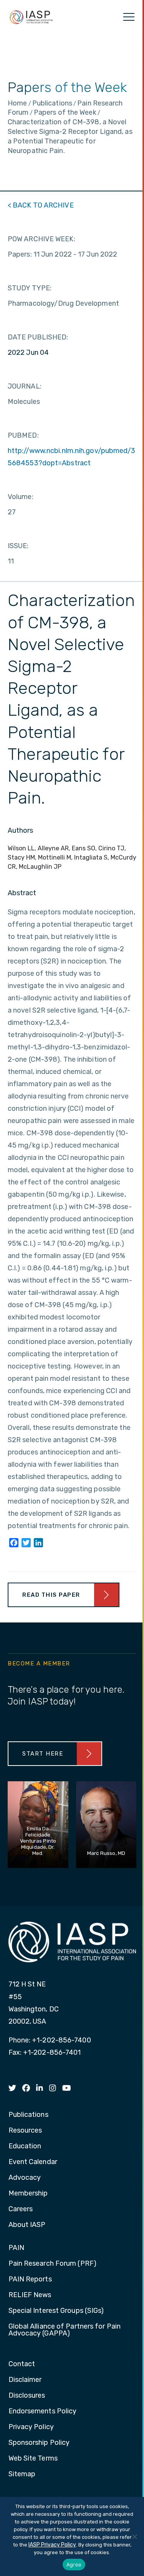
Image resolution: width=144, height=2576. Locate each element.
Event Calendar (33, 2162)
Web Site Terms (33, 2459)
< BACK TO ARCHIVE (41, 205)
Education (25, 2146)
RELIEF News (30, 2295)
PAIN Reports (30, 2280)
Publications (28, 2115)
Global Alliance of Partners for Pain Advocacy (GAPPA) (65, 2330)
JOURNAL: (25, 386)
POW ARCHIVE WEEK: (41, 239)
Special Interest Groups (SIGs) (56, 2311)
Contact (22, 2364)
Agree (74, 2564)
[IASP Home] (31, 17)
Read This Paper (51, 1595)
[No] (134, 2536)
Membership (28, 2194)
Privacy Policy (31, 2427)
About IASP (27, 2225)
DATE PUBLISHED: (38, 337)
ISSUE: (18, 546)
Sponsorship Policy (39, 2443)
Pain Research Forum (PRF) (53, 2264)
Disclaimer (25, 2380)
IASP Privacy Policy (52, 2545)
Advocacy (25, 2178)
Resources (25, 2131)
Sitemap (22, 2474)
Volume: (21, 497)
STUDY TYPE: (30, 288)
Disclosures (27, 2396)
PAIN (16, 2248)
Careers (21, 2209)
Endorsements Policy (43, 2411)
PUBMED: (23, 435)
